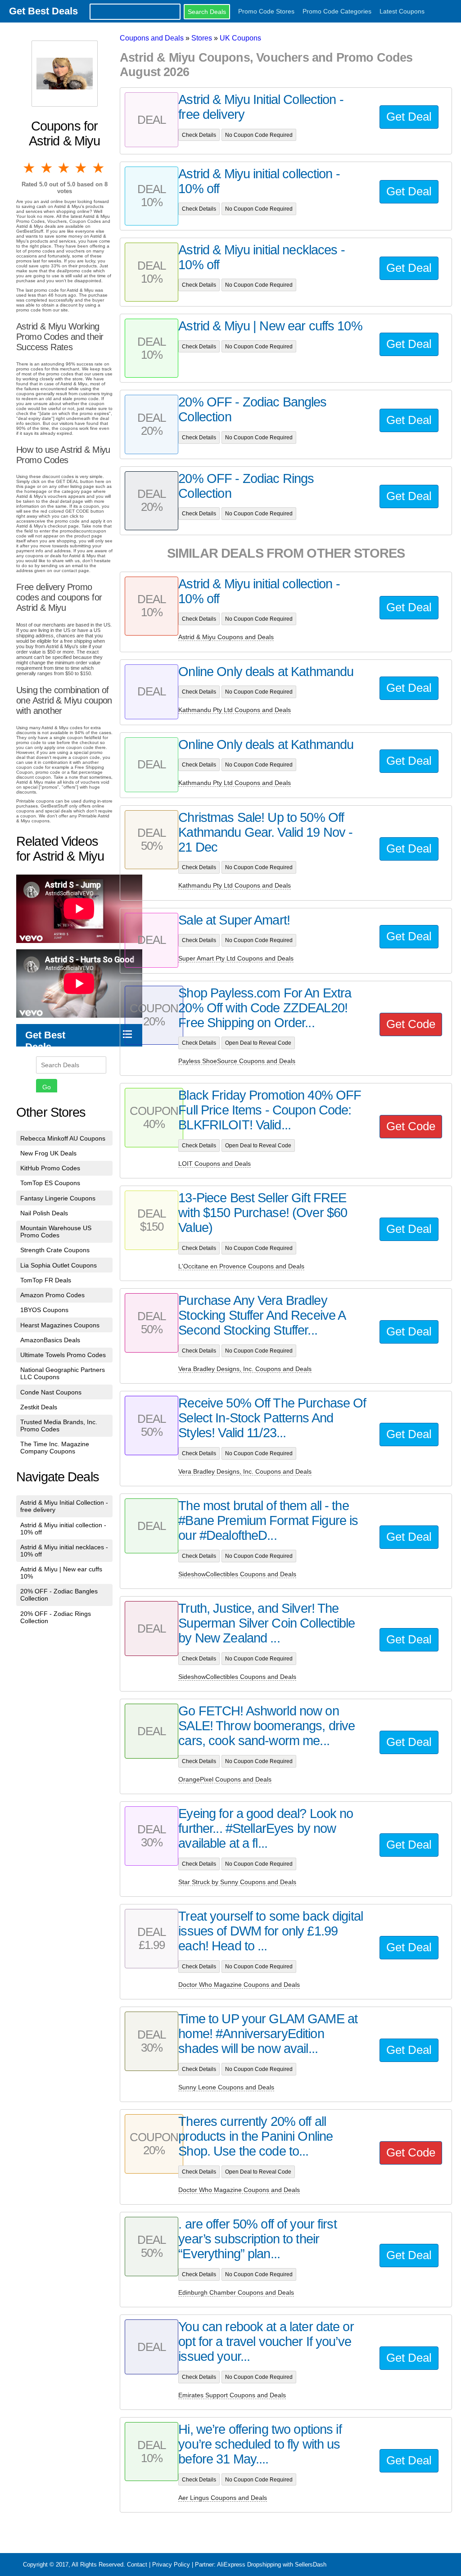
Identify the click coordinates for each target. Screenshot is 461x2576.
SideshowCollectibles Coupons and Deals (237, 1574)
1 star (30, 168)
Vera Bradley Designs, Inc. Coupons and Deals (245, 1369)
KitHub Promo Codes (50, 1168)
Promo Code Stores (266, 11)
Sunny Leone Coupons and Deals (226, 2087)
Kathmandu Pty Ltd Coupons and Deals (235, 710)
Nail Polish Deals (44, 1213)
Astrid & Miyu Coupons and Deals (226, 637)
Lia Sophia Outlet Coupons (59, 1265)
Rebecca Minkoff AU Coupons (63, 1138)
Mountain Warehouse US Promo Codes (56, 1232)
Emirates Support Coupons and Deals (232, 2395)
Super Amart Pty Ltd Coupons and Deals (236, 958)
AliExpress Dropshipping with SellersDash (272, 2565)
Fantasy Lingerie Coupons (58, 1198)
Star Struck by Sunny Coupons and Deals (237, 1882)
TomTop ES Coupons (50, 1183)
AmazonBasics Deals (50, 1340)
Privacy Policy (171, 2565)
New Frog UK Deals (48, 1153)
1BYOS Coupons (44, 1310)
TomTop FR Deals (46, 1280)
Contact (137, 2565)
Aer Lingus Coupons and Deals (223, 2498)
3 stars (64, 168)
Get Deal (409, 117)
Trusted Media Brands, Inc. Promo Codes (59, 1426)
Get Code (411, 1024)
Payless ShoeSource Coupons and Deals (237, 1061)
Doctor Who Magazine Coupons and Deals (239, 1985)
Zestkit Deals (39, 1407)
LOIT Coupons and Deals (215, 1164)
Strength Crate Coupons (55, 1250)
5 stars (99, 168)
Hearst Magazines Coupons (60, 1325)
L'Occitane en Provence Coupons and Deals (241, 1266)
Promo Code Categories (337, 11)
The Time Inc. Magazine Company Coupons (55, 1448)
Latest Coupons (402, 11)
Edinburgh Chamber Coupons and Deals (236, 2292)
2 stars (47, 168)
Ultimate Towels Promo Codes (63, 1355)
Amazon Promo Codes (52, 1295)
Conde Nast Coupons (51, 1392)
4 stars (81, 168)
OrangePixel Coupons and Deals (225, 1779)
